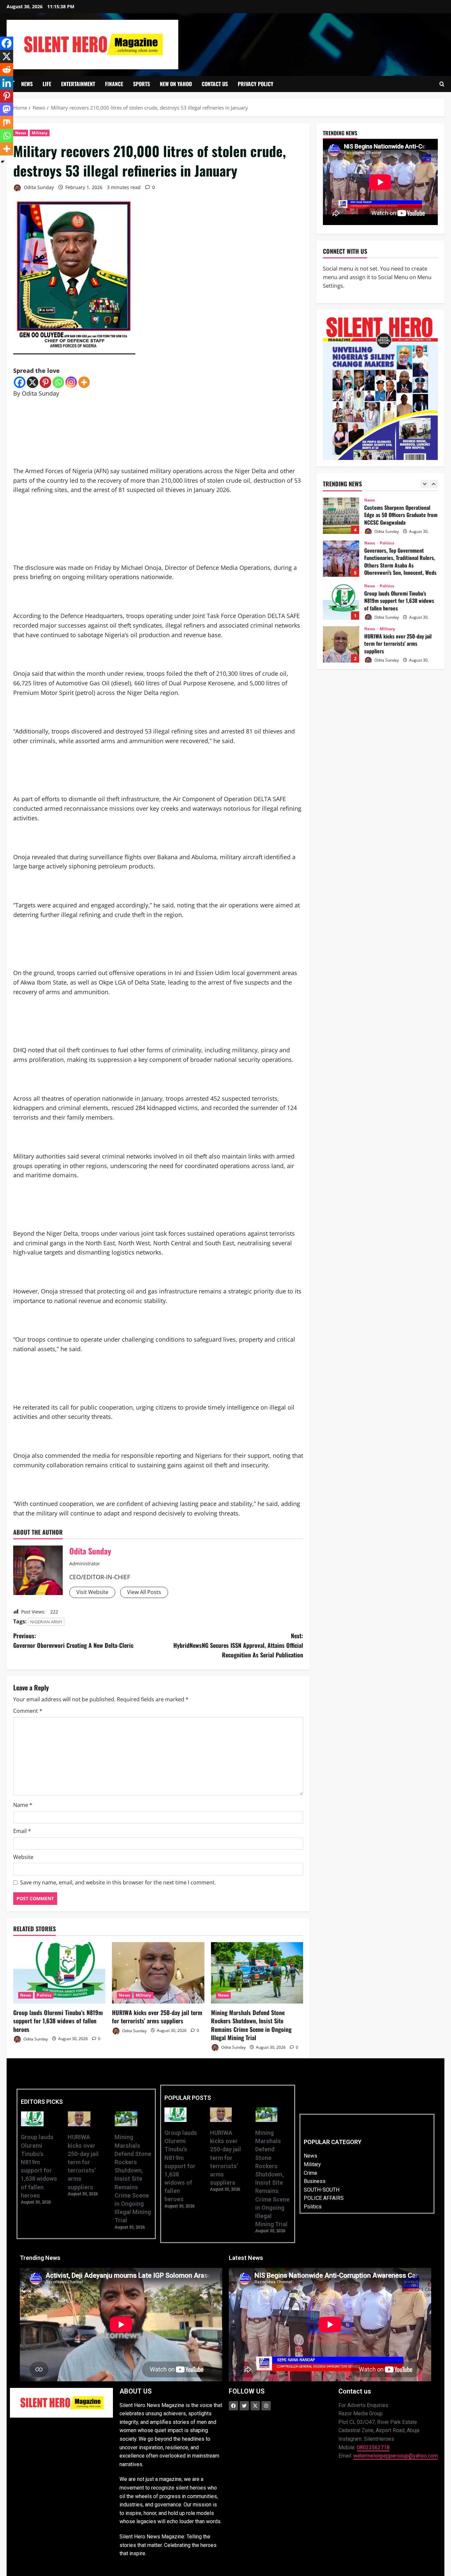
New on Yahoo (176, 84)
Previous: (73, 1640)
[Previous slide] (425, 484)
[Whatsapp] (58, 382)
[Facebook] (20, 382)
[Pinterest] (45, 382)
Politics (44, 1995)
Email (22, 1831)
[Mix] (7, 122)
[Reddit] (7, 70)
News (27, 84)
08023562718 (373, 2447)
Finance (114, 84)
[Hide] (3, 162)
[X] (33, 382)
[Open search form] (442, 84)
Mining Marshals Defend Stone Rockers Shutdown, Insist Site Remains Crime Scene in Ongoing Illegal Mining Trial (251, 2025)
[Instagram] (71, 382)
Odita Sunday (38, 187)
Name (23, 1805)
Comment (28, 1711)
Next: (238, 1645)
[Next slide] (434, 484)
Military (40, 133)
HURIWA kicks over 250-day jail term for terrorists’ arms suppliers (157, 2017)
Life (47, 84)
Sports (141, 84)
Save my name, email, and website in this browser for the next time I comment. (118, 1882)
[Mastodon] (7, 109)
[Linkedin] (7, 83)
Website (23, 1857)
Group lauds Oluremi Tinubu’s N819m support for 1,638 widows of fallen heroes (58, 2021)
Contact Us (215, 84)
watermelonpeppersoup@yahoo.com (396, 2456)
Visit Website (92, 1592)
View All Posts (144, 1592)
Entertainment (78, 84)
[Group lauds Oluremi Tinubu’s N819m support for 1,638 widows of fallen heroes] (59, 1973)
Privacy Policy (256, 84)
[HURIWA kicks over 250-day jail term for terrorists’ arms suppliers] (158, 1973)
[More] (84, 382)
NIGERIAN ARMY (46, 1622)
